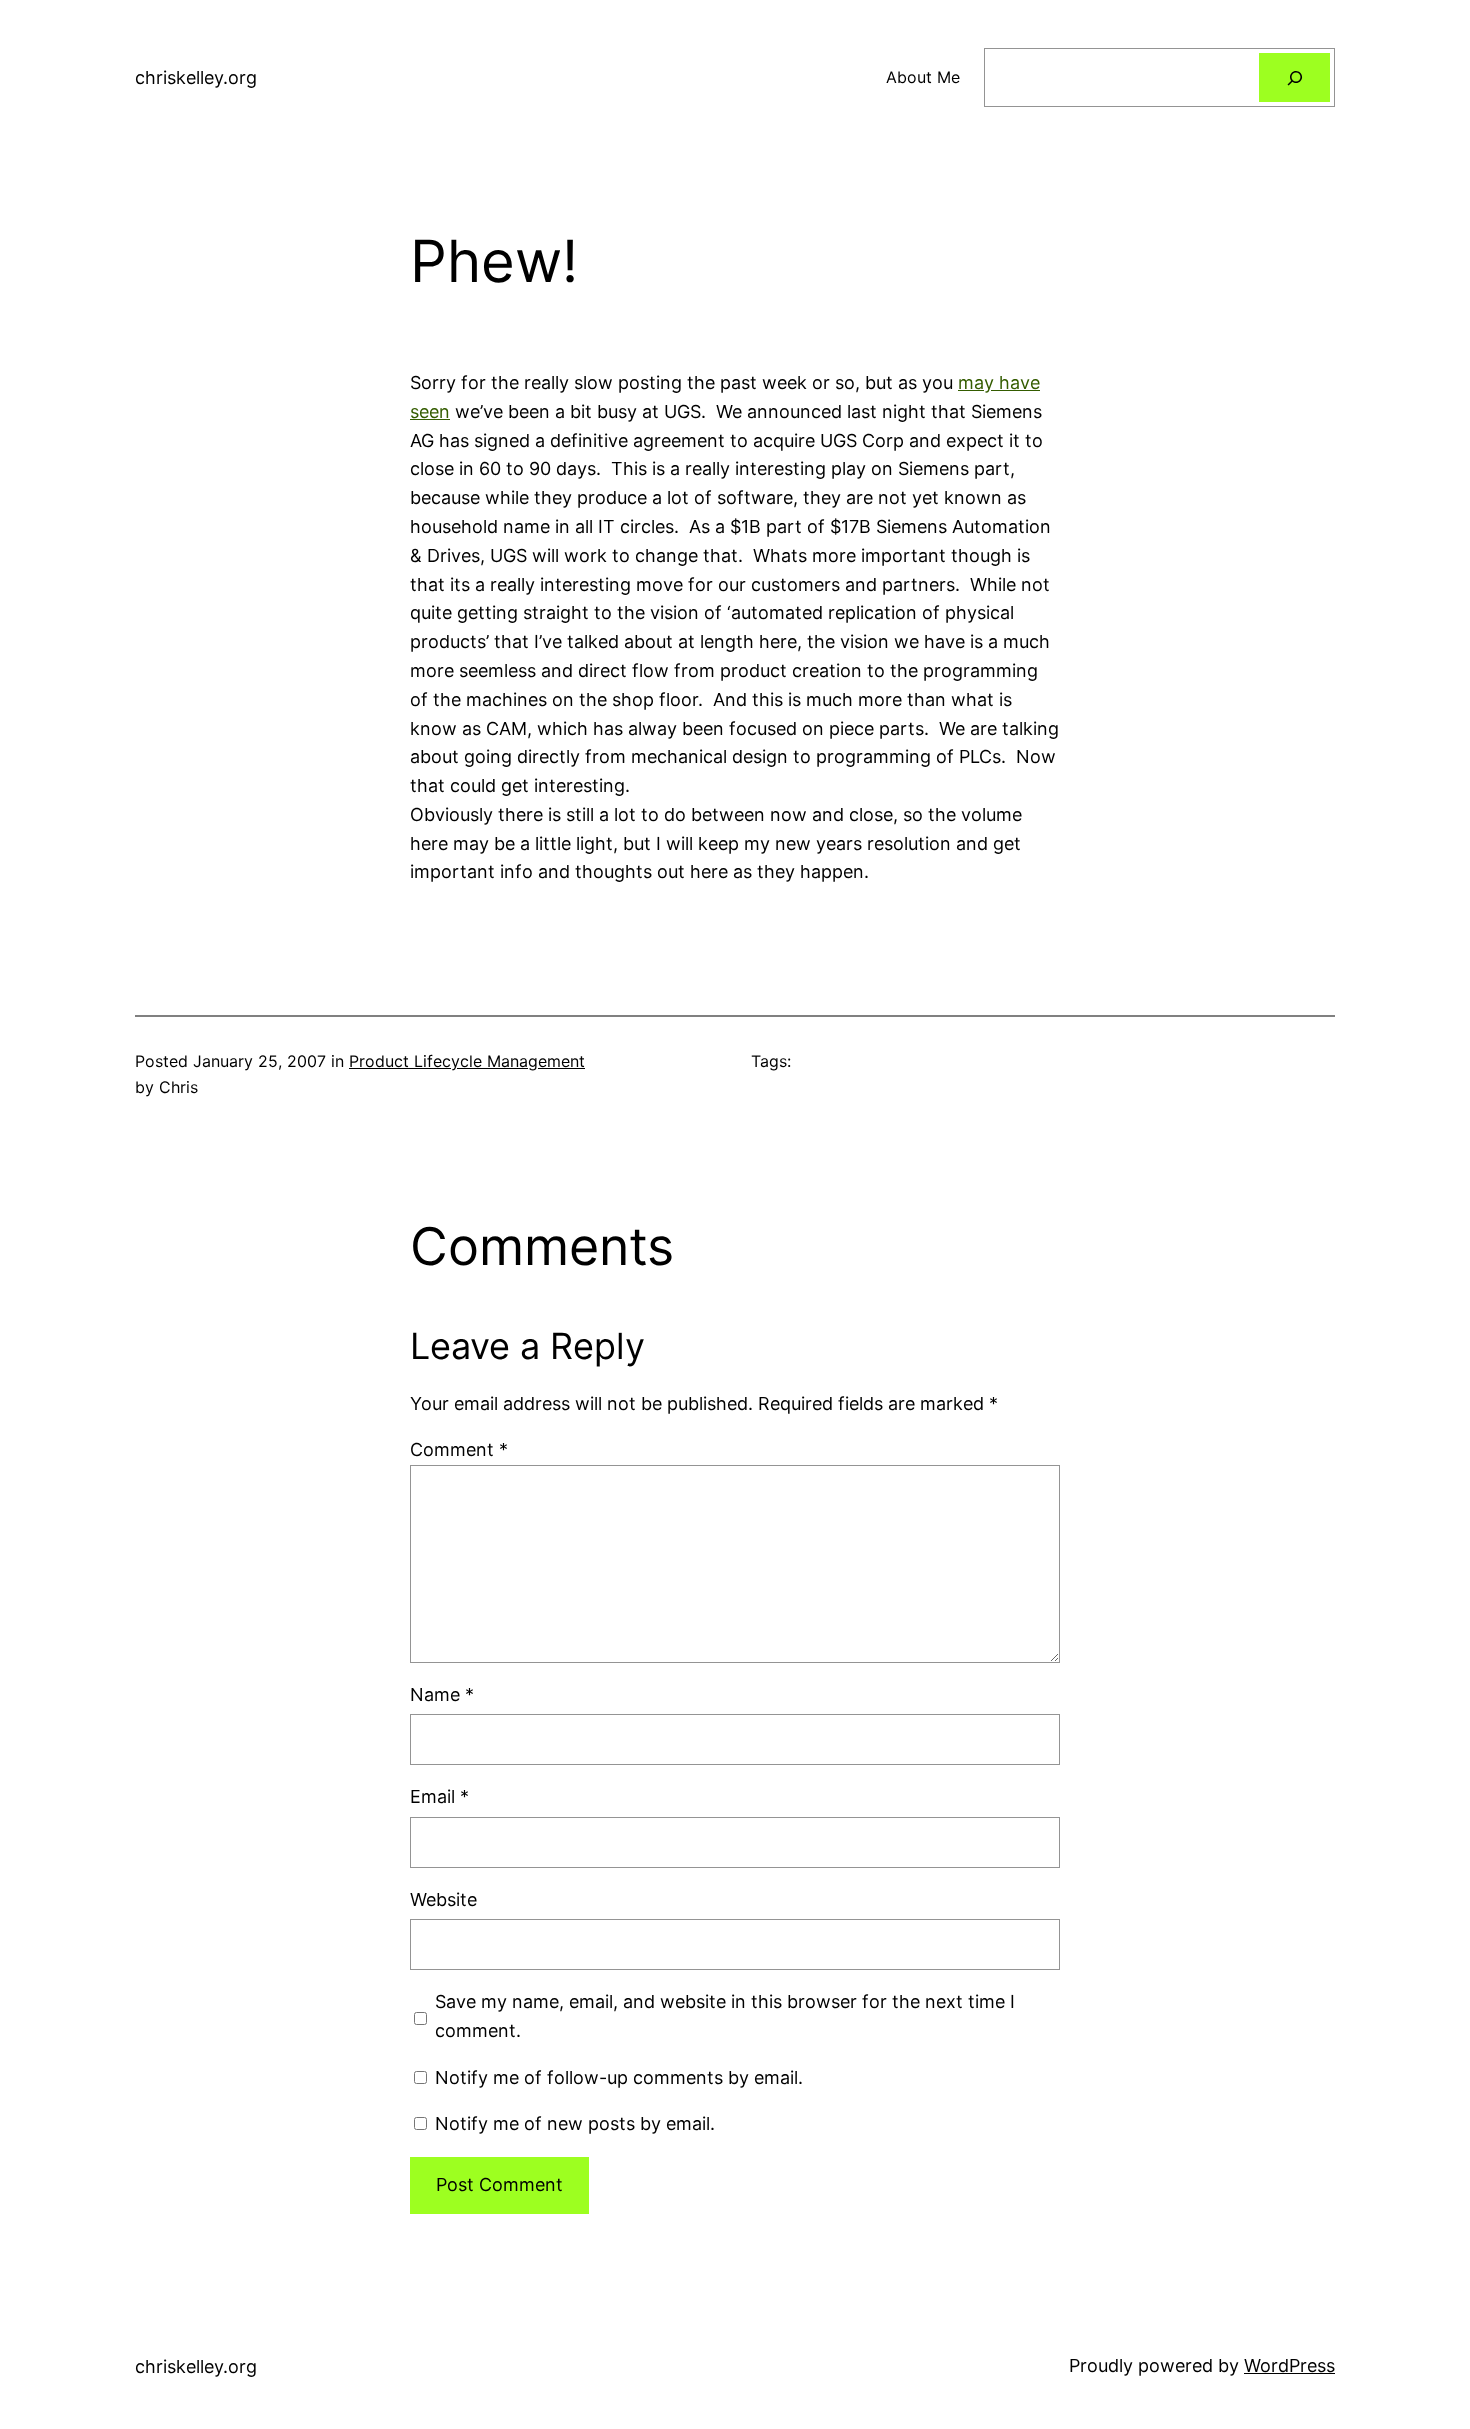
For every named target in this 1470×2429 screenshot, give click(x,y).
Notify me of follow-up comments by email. (619, 2077)
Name (442, 1694)
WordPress (1289, 2365)
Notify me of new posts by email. (575, 2123)
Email (439, 1796)
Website (443, 1899)
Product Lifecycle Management (467, 1061)
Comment (459, 1449)
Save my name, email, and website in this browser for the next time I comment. (725, 2016)
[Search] (1294, 77)
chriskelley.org (196, 77)
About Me (923, 77)
